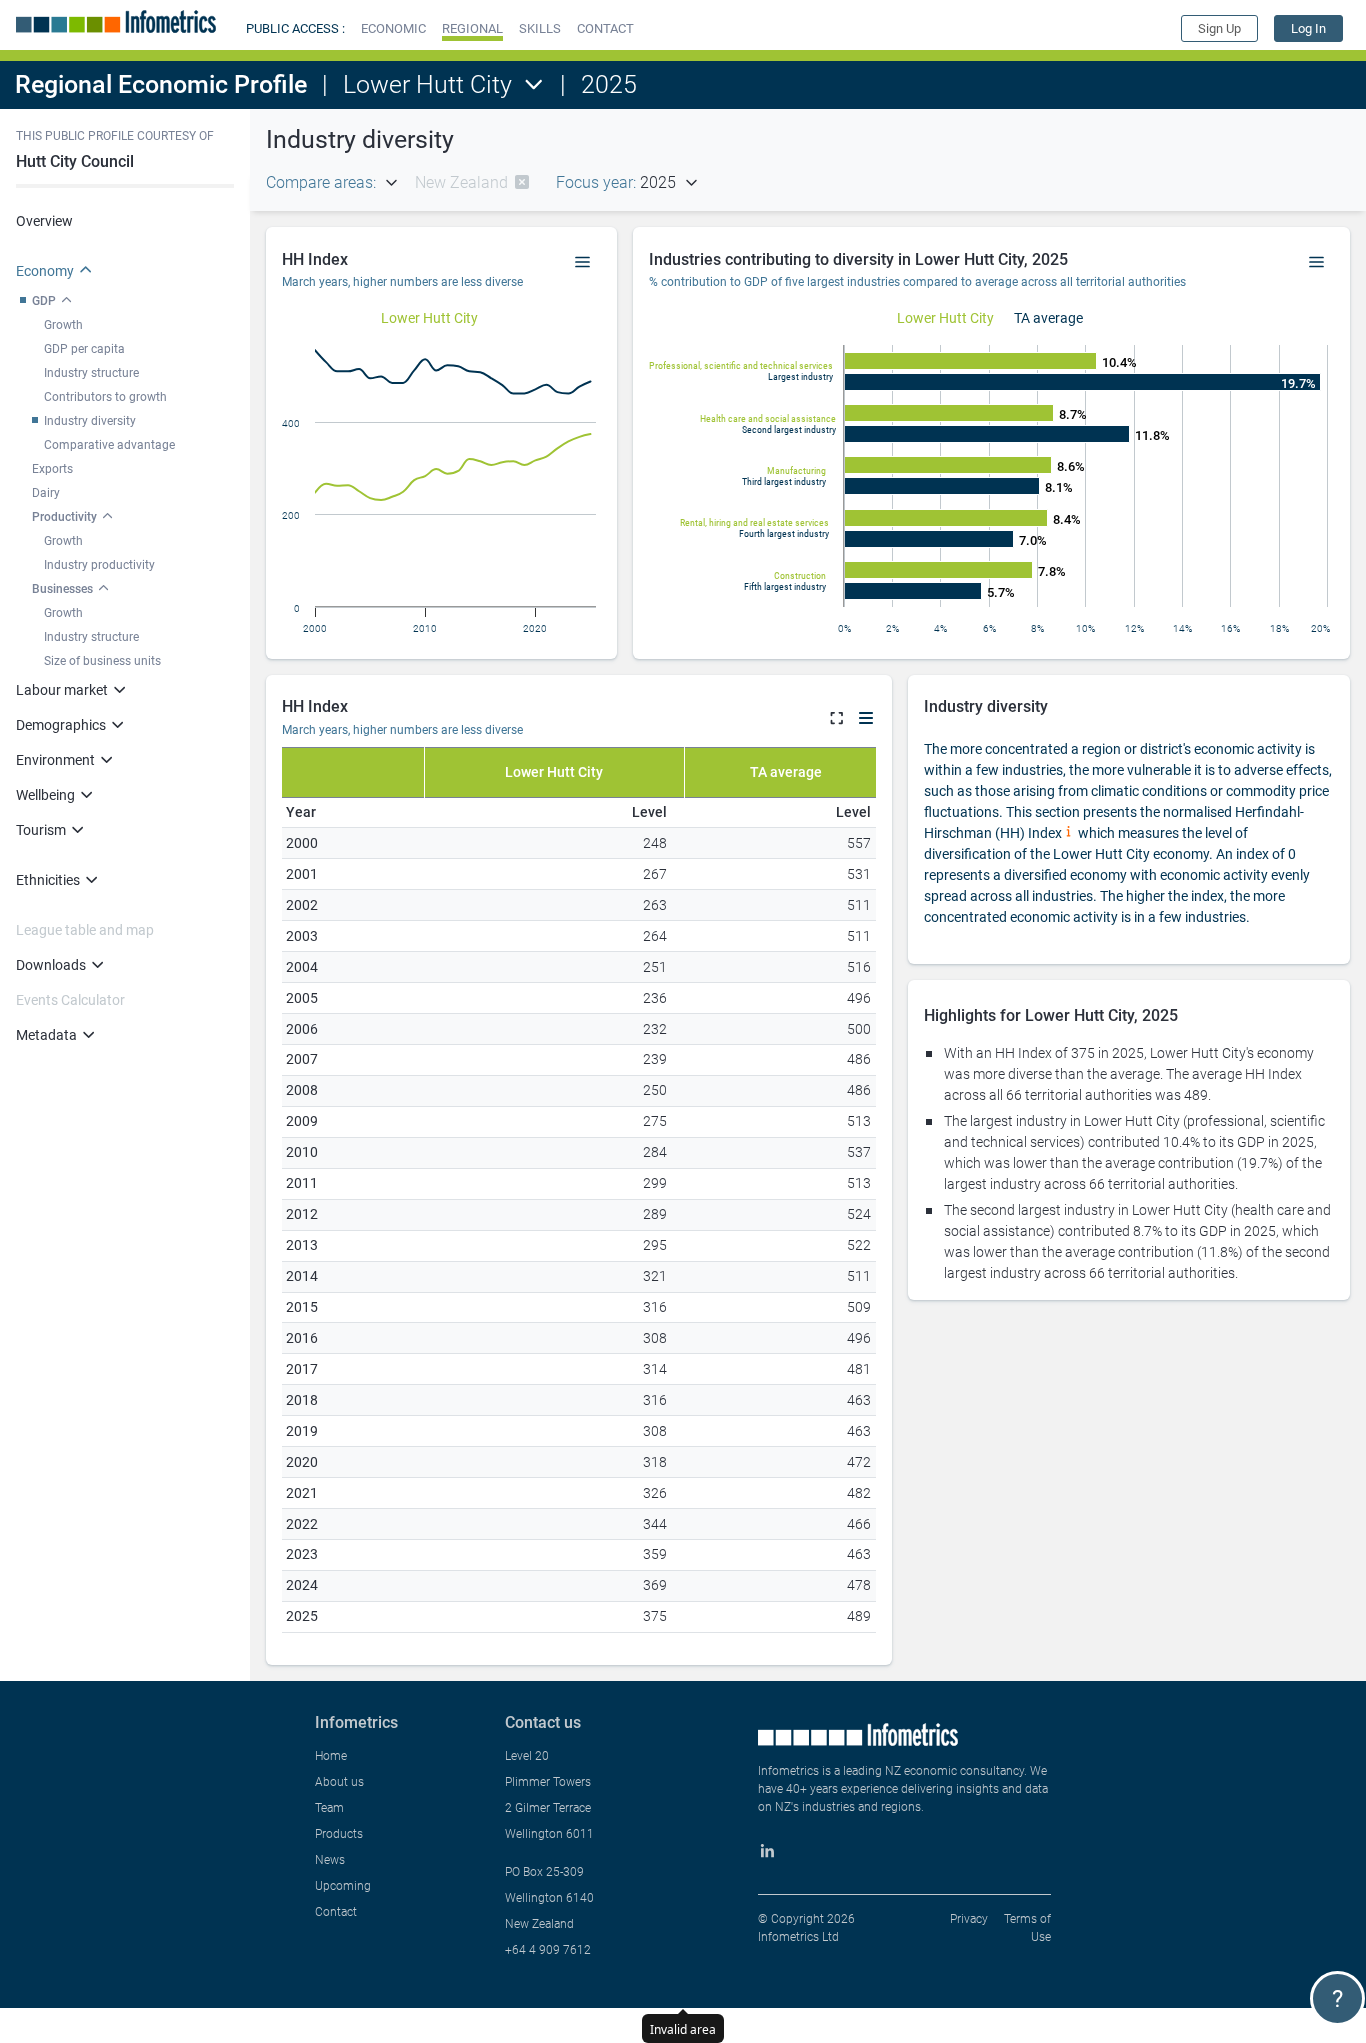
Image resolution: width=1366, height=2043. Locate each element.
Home (331, 1756)
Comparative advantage (109, 445)
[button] (393, 28)
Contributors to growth (105, 397)
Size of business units (102, 661)
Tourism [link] (41, 830)
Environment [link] (55, 760)
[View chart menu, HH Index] (583, 263)
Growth (63, 325)
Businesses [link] (62, 589)
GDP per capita (84, 349)
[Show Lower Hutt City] (429, 318)
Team (329, 1808)
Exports (52, 469)
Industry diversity (90, 421)
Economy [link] (45, 271)
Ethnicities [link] (48, 880)
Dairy (46, 493)
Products (339, 1834)
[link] (1308, 28)
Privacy (969, 1919)
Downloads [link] (51, 965)
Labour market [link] (62, 690)
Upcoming (343, 1886)
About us (339, 1782)
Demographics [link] (61, 725)
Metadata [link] (46, 1035)
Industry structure (91, 373)
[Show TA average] (1048, 318)
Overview (44, 221)
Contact (336, 1912)
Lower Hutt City (427, 84)
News (330, 1860)
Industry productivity (99, 565)
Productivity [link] (64, 517)
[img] (522, 182)
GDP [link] (44, 301)
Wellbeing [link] (45, 795)
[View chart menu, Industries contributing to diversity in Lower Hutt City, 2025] (1317, 263)
